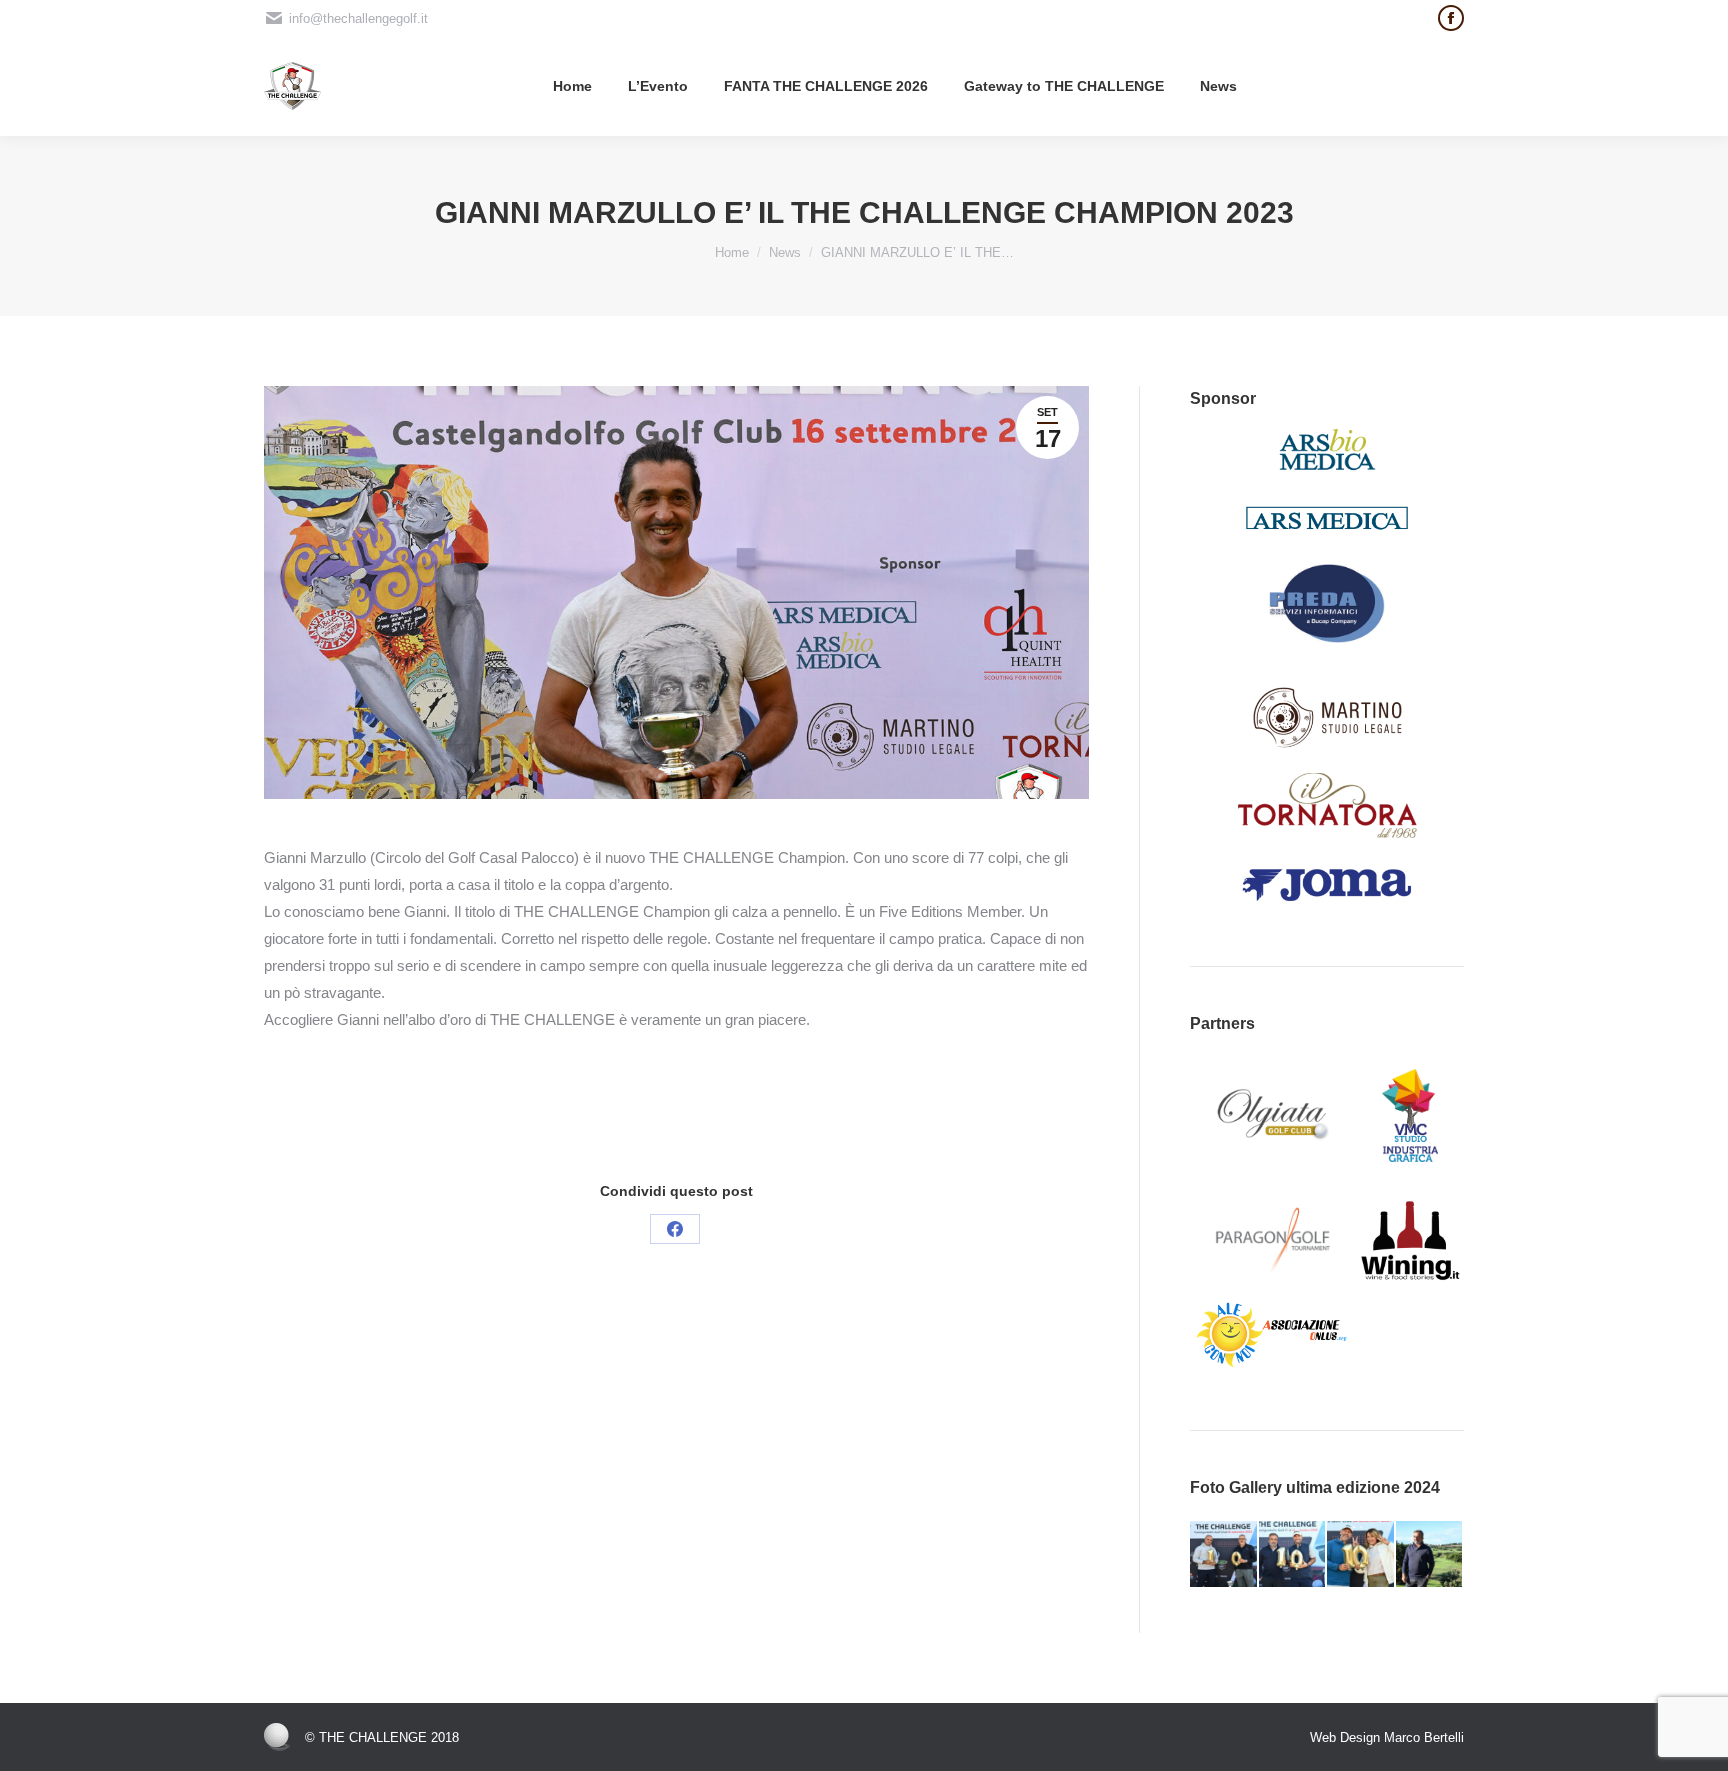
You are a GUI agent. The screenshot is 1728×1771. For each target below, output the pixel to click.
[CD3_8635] (1430, 1555)
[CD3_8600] (1361, 1555)
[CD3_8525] (1293, 1555)
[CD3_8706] (1224, 1555)
